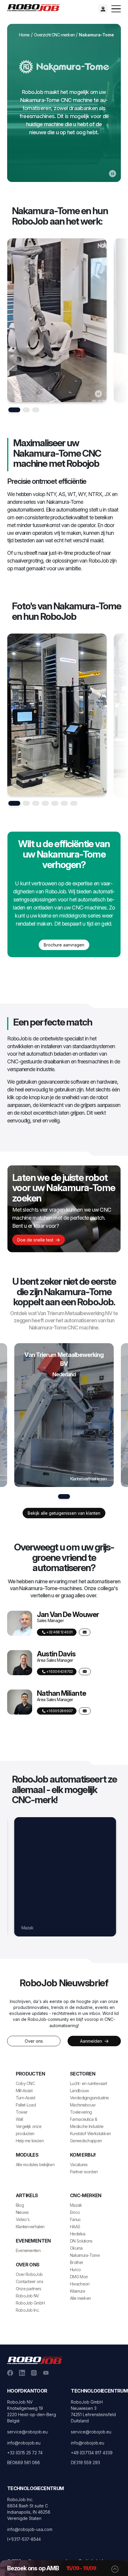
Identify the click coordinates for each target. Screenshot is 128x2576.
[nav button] (116, 9)
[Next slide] (118, 326)
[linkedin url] (22, 2372)
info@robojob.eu (24, 2443)
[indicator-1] (26, 410)
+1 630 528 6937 (59, 1711)
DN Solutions (30, 1928)
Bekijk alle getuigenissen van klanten (64, 1513)
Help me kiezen (30, 2141)
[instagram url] (34, 2372)
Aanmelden (92, 2041)
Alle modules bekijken (35, 2165)
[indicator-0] (14, 410)
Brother (77, 2262)
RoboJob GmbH (30, 2303)
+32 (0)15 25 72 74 (25, 2453)
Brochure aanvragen (64, 945)
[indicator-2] (36, 410)
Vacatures (79, 2165)
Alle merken (80, 2298)
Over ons (34, 2041)
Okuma (76, 2248)
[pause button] (113, 173)
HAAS (75, 2227)
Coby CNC (25, 2083)
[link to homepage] (36, 7)
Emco (75, 2212)
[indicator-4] (55, 803)
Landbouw (79, 2091)
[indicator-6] (74, 803)
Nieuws (22, 2212)
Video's (23, 2219)
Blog (20, 2205)
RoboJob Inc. (28, 2310)
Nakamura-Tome (85, 2255)
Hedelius (78, 2234)
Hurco (75, 2270)
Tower (22, 2112)
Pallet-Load (26, 2105)
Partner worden (84, 2172)
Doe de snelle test (36, 1240)
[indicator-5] (64, 803)
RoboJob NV (28, 2296)
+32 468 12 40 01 (59, 1632)
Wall (19, 2119)
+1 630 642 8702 (59, 1671)
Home (24, 35)
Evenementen (28, 2250)
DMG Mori (79, 2277)
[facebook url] (10, 2372)
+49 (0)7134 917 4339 (92, 2453)
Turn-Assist (25, 2098)
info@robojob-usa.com (30, 2529)
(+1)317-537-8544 (24, 2539)
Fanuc (75, 2219)
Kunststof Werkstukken (90, 2133)
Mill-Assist (24, 2091)
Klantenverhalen (30, 2227)
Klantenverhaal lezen (88, 1479)
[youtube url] (46, 2372)
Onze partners (29, 2289)
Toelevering (81, 2112)
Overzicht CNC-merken (54, 35)
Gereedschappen (86, 2141)
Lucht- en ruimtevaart (88, 2083)
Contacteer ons (29, 2281)
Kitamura (77, 2291)
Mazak (76, 2205)
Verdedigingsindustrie (89, 2098)
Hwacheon (80, 2284)
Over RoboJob (29, 2274)
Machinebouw (83, 2105)
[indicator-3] (45, 803)
